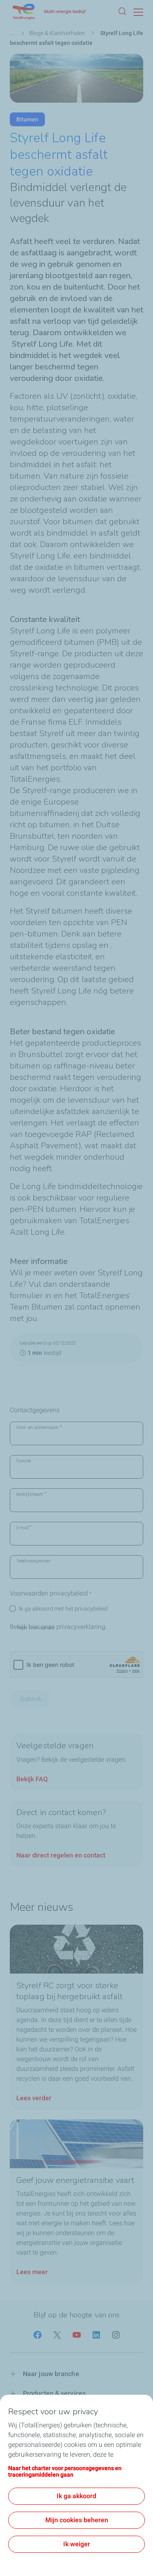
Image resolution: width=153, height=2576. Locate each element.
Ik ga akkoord (76, 2496)
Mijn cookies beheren (77, 2520)
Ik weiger (77, 2544)
